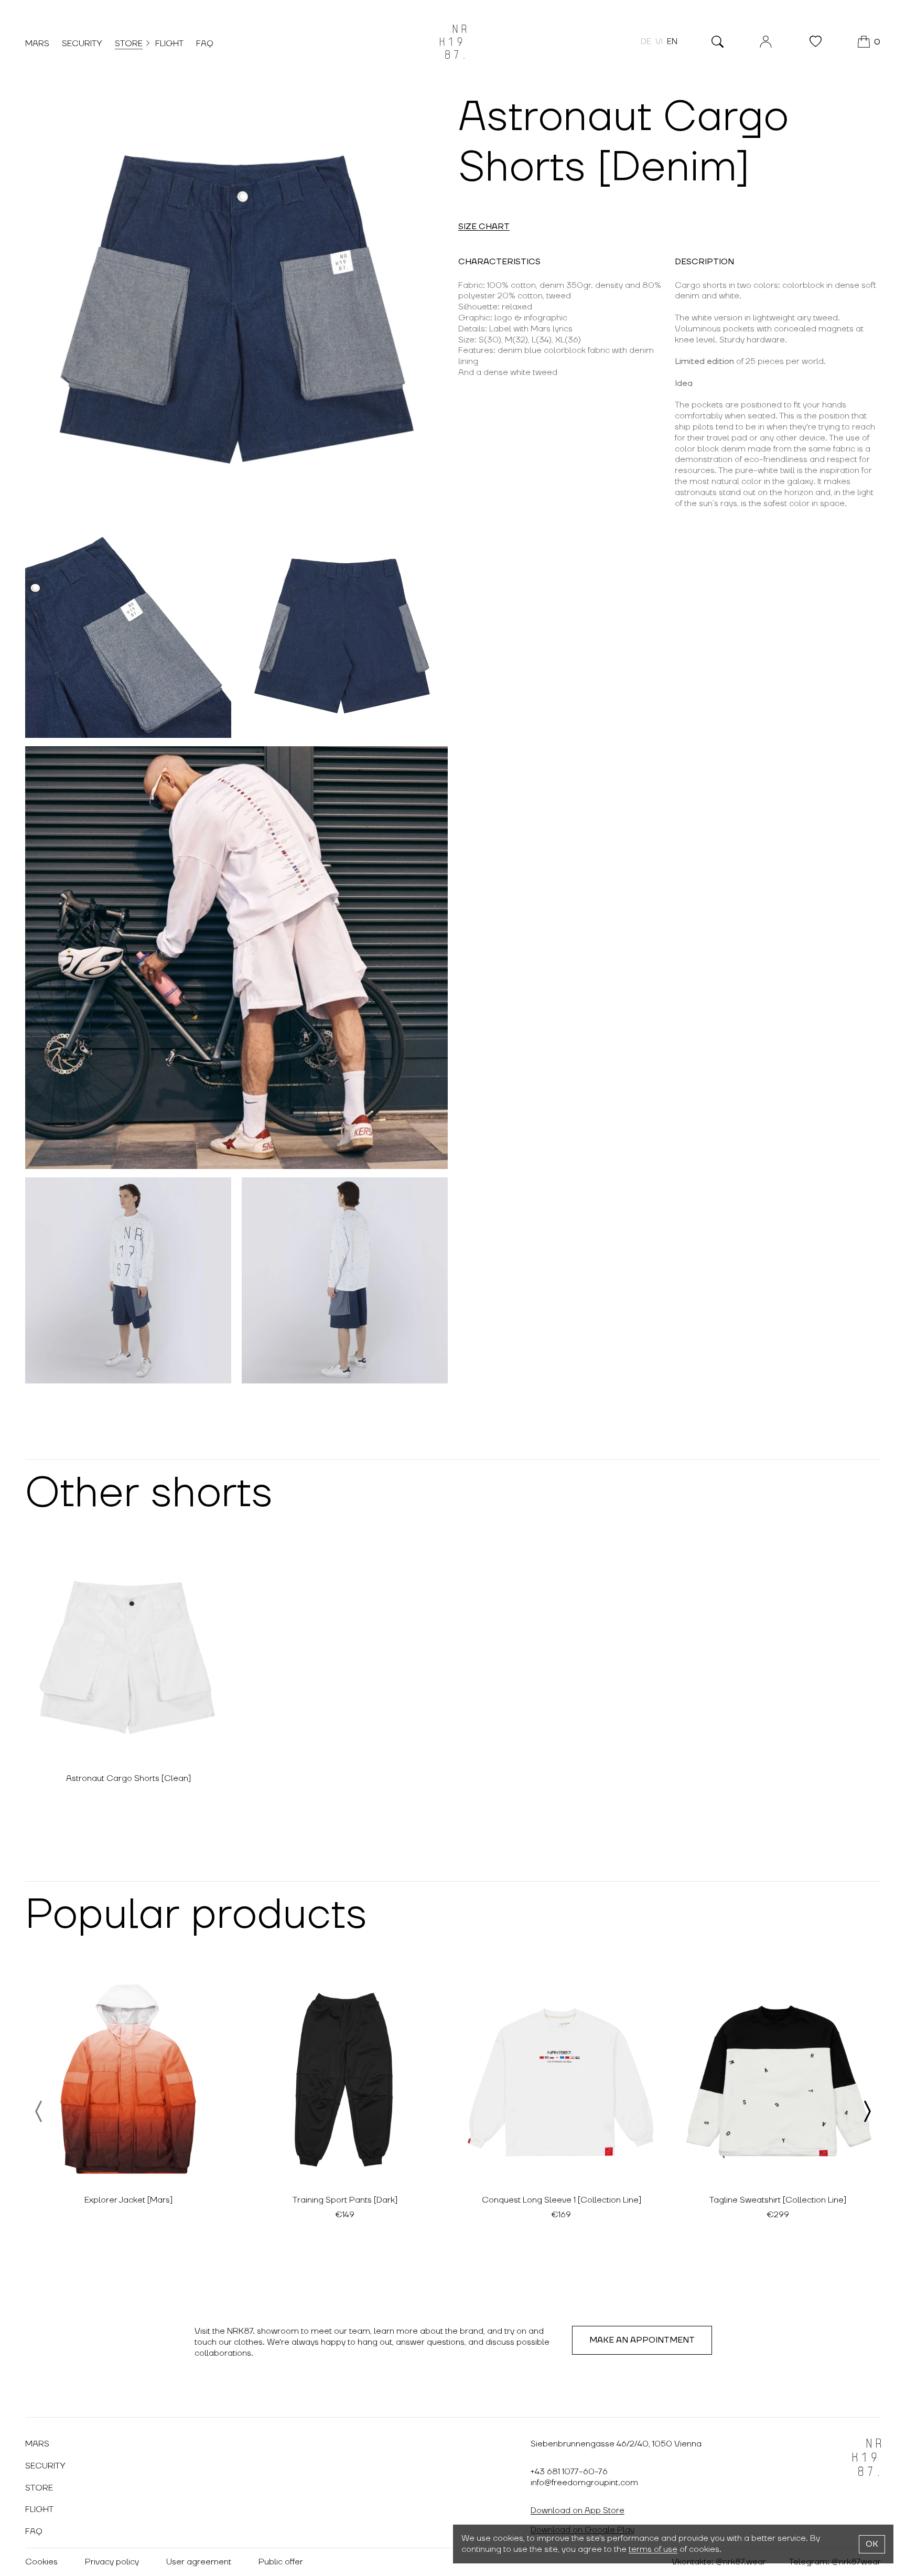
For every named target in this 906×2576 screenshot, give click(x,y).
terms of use (653, 2549)
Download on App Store (578, 2510)
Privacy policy (112, 2562)
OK (872, 2544)
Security (82, 44)
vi (659, 41)
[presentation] (39, 2111)
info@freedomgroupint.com (584, 2483)
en (672, 41)
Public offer (281, 2562)
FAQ (205, 44)
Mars (37, 44)
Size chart (484, 227)
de (646, 41)
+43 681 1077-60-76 (569, 2472)
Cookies (41, 2562)
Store (129, 44)
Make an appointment (642, 2340)
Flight (169, 44)
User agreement (199, 2562)
